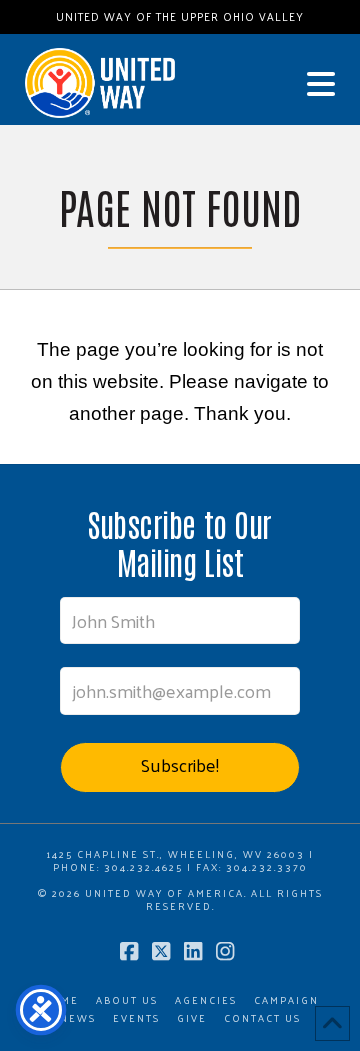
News (78, 1018)
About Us (127, 1000)
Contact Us (262, 1018)
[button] (321, 83)
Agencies (206, 1000)
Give (192, 1018)
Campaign (286, 1000)
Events (136, 1018)
